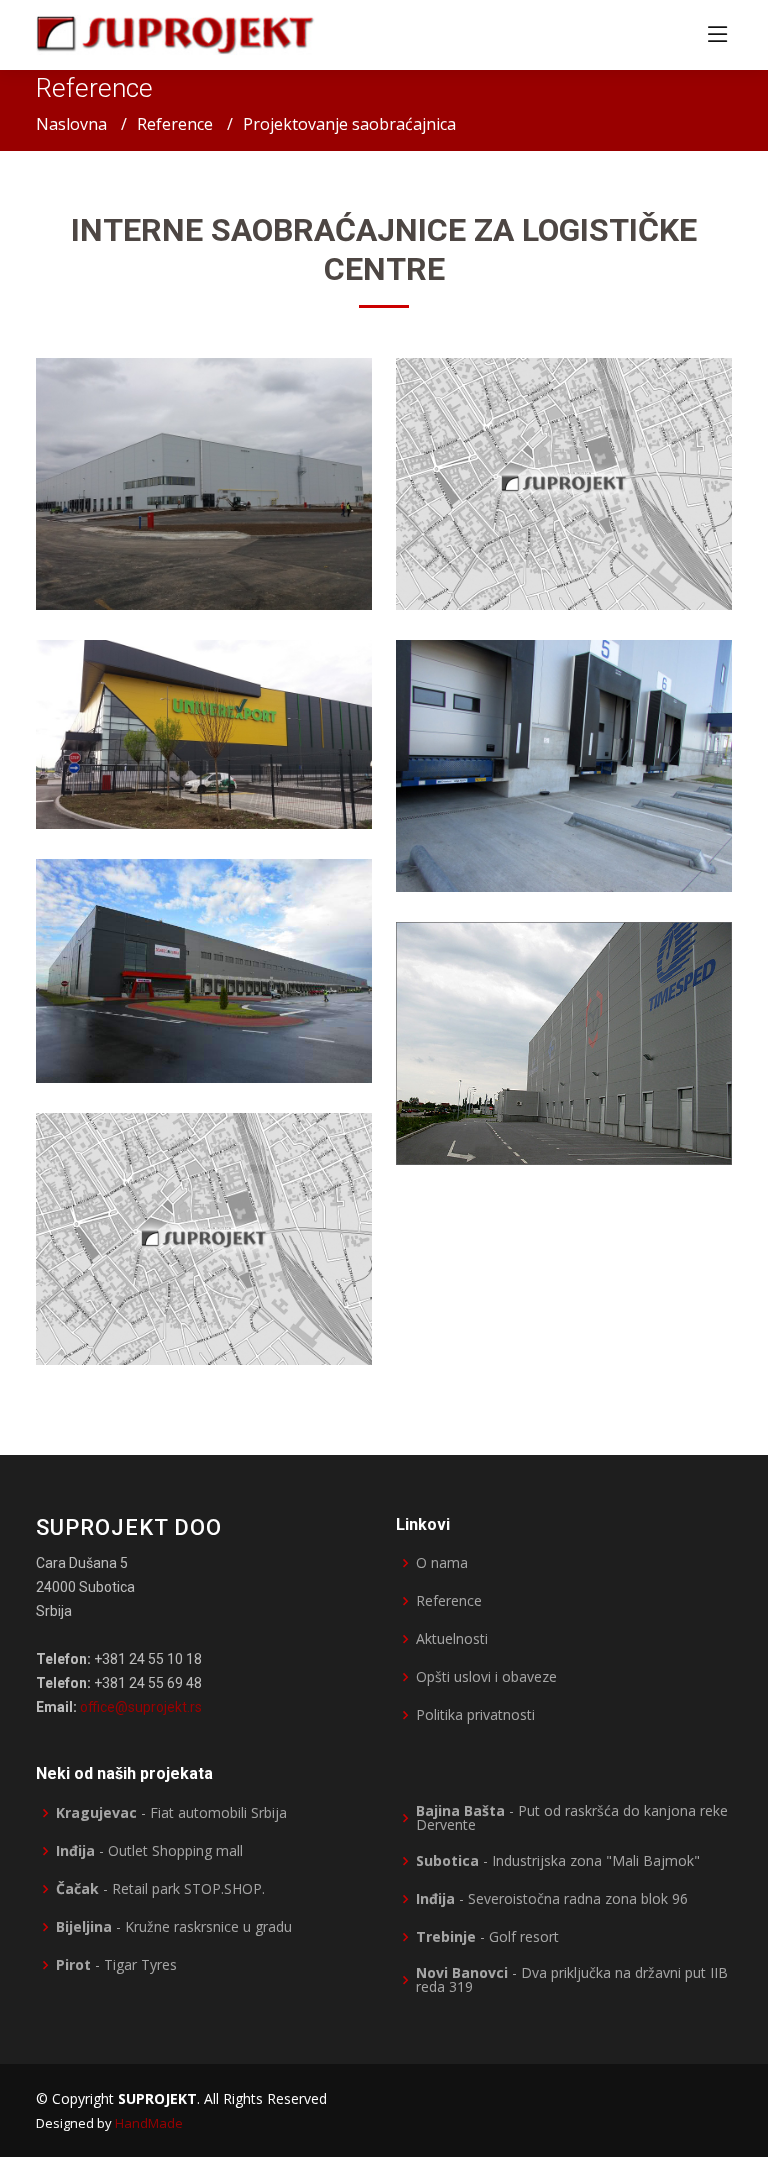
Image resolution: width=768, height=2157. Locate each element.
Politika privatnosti (475, 1715)
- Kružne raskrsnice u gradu (174, 1927)
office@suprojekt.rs (141, 1707)
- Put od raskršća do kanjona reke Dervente (572, 1818)
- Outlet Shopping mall (149, 1851)
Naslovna (71, 124)
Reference (175, 124)
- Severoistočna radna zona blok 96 (552, 1899)
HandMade (149, 2123)
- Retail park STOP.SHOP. (160, 1889)
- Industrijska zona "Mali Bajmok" (558, 1861)
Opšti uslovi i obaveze (486, 1677)
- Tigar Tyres (116, 1965)
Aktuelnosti (452, 1639)
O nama (442, 1563)
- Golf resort (487, 1937)
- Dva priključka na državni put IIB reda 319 (572, 1980)
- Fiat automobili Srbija (171, 1813)
